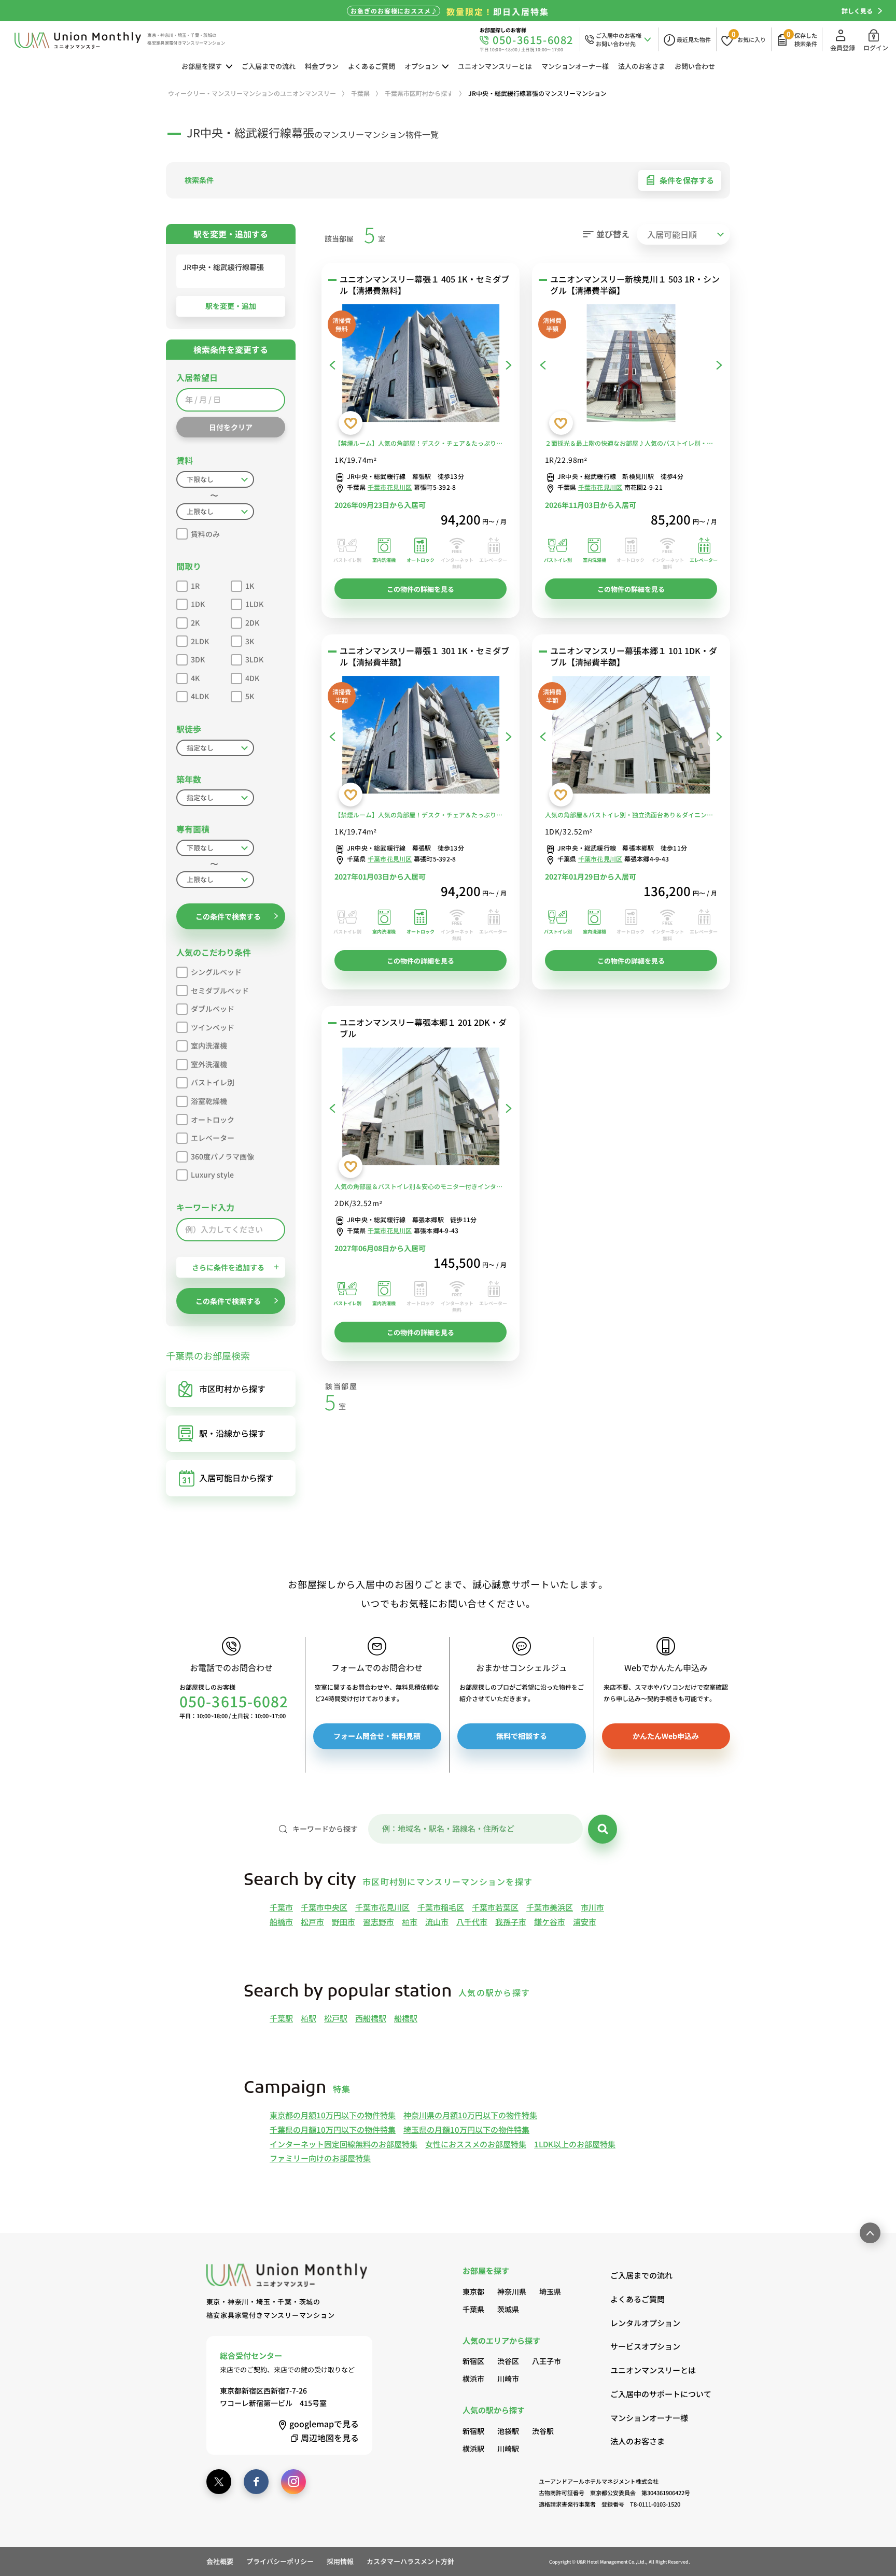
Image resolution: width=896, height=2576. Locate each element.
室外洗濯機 (209, 1064)
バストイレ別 (213, 1082)
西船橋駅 (371, 2018)
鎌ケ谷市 (550, 1922)
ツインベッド (213, 1027)
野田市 (344, 1922)
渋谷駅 (543, 2431)
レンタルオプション (645, 2323)
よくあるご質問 (372, 66)
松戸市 (312, 1922)
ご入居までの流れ (269, 66)
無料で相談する (522, 1736)
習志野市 (379, 1922)
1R (195, 586)
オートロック (213, 1120)
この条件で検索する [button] (228, 916)
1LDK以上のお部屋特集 (575, 2144)
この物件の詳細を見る (421, 589)
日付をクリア (231, 427)
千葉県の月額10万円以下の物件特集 (333, 2129)
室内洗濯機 (209, 1045)
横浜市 (473, 2379)
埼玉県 (550, 2291)
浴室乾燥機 (209, 1101)
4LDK (200, 696)
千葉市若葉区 (495, 1907)
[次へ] (509, 365)
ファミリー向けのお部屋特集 (320, 2158)
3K (250, 641)
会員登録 (843, 47)
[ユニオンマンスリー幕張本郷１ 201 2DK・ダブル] (421, 1109)
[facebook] (256, 2482)
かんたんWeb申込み (666, 1736)
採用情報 (340, 2561)
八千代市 (472, 1922)
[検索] (603, 1829)
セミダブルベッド (220, 990)
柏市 (410, 1922)
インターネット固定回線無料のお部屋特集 (344, 2144)
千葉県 (473, 2309)
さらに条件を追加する (228, 1267)
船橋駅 (406, 2018)
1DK (198, 604)
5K (250, 696)
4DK (252, 678)
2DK (252, 622)
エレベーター (213, 1138)
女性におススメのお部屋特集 (476, 2144)
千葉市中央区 (324, 1907)
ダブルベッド (213, 1009)
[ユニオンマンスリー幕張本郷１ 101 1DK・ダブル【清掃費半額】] (631, 737)
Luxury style (212, 1174)
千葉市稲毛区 (441, 1907)
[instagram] (293, 2482)
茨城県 (508, 2309)
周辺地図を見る (330, 2438)
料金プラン (322, 66)
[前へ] (332, 365)
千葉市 (281, 1907)
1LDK (254, 604)
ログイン (876, 47)
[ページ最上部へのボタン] (870, 2233)
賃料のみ (205, 534)
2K (195, 622)
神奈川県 (512, 2291)
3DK (198, 659)
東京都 (473, 2291)
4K (195, 678)
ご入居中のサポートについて (650, 2394)
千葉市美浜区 (550, 1907)
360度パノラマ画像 (222, 1156)
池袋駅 (508, 2431)
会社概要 (220, 2561)
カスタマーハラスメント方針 (410, 2561)
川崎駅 (508, 2448)
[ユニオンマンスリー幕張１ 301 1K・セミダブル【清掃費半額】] (421, 737)
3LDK (254, 659)
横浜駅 (473, 2448)
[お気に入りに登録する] (351, 423)
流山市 (437, 1922)
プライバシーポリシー (280, 2561)
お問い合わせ (695, 66)
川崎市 (508, 2379)
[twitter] (219, 2482)
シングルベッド (216, 972)
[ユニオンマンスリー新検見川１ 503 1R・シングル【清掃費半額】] (631, 365)
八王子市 (547, 2361)
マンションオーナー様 (575, 66)
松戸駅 (336, 2018)
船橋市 (281, 1922)
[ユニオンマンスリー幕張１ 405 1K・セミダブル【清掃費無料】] (421, 365)
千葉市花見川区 (390, 487)
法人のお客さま (642, 66)
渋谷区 (508, 2361)
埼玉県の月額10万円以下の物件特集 (466, 2129)
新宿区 (473, 2361)
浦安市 (585, 1922)
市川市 (592, 1907)
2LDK (200, 641)
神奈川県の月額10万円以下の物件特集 (470, 2115)
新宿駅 (473, 2431)
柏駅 (309, 2018)
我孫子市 (511, 1922)
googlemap (324, 2424)
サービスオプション (645, 2346)
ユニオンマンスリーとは (495, 66)
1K (250, 586)
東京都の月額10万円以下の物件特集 (333, 2115)
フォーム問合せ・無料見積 (377, 1736)
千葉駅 (281, 2018)
